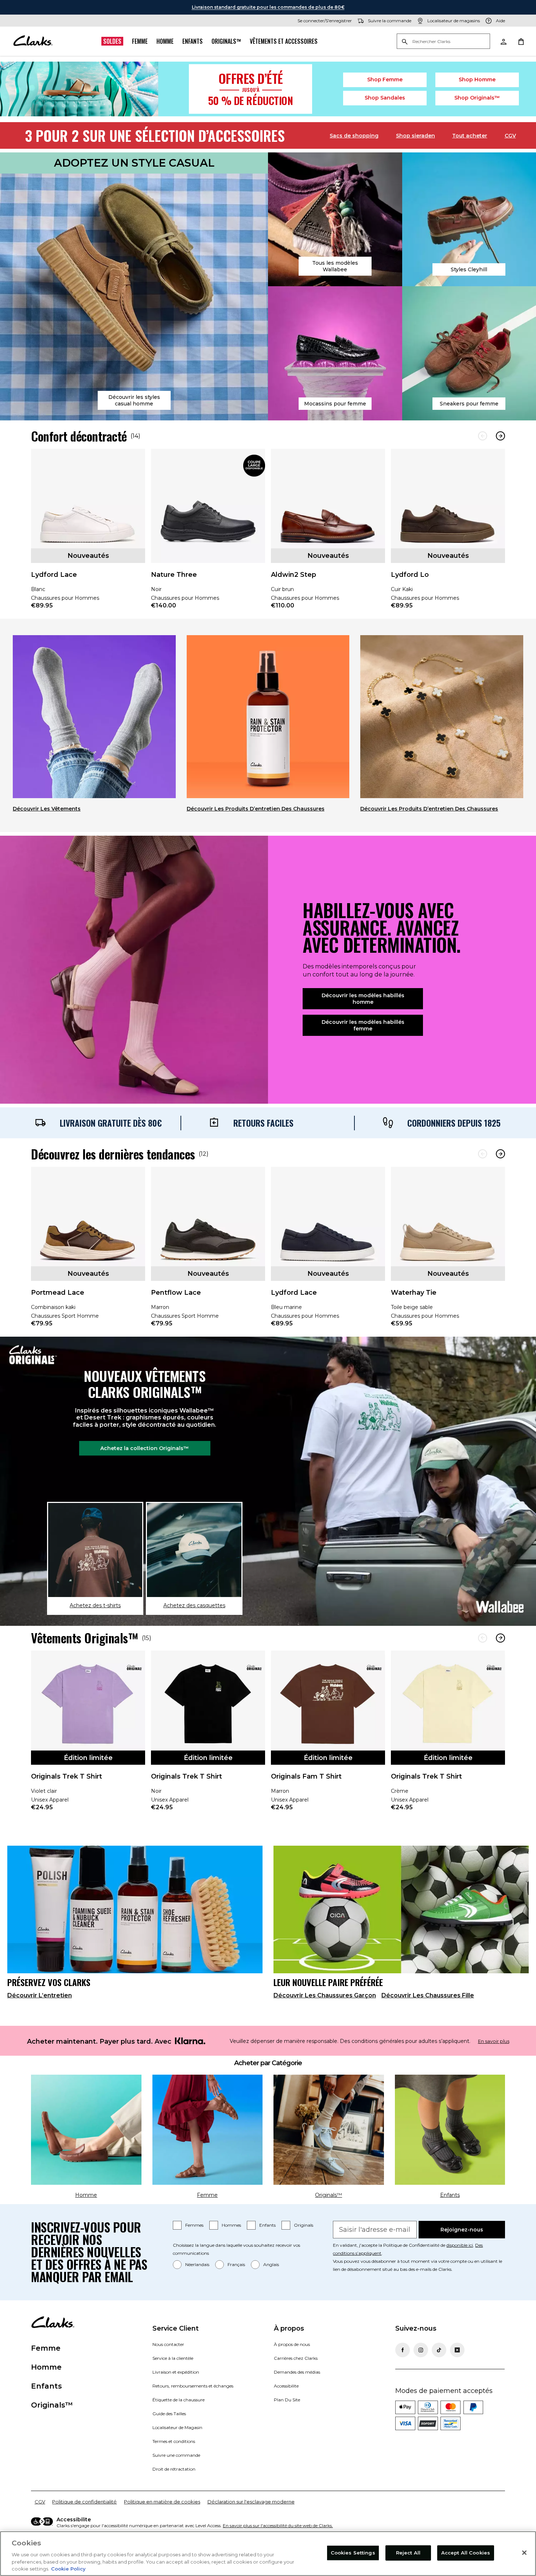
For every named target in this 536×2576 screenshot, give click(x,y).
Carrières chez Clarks (296, 2358)
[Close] (524, 2553)
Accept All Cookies (466, 2553)
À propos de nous (292, 2344)
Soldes (112, 41)
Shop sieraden (415, 136)
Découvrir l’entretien (40, 1995)
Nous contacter (168, 2344)
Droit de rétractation (174, 2469)
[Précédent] (483, 436)
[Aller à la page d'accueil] (33, 41)
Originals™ (226, 41)
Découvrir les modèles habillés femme (363, 1025)
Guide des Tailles (169, 2414)
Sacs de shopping (354, 136)
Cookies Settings (353, 2553)
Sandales (385, 98)
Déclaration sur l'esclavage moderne (251, 2502)
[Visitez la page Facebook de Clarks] (403, 2350)
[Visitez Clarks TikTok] (439, 2350)
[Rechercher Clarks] (443, 42)
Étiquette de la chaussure (178, 2400)
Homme (165, 41)
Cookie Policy (68, 2568)
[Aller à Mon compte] (503, 41)
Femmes (194, 2225)
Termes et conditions (174, 2441)
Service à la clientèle (173, 2358)
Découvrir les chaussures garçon (325, 1995)
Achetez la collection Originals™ (145, 1448)
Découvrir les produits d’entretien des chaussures (256, 809)
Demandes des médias (297, 2372)
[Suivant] (500, 436)
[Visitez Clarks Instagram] (421, 2350)
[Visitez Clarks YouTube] (457, 2350)
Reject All (408, 2553)
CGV (510, 136)
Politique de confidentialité (84, 2502)
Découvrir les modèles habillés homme (363, 999)
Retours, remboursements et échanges (193, 2386)
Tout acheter (470, 136)
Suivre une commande (176, 2455)
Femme (140, 41)
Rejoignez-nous (462, 2230)
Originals (304, 2225)
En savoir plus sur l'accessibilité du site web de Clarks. (278, 2526)
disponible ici (460, 2245)
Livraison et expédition (176, 2372)
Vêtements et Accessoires (284, 41)
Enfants (193, 41)
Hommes (231, 2225)
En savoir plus (494, 2041)
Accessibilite (286, 2386)
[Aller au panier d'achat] (521, 41)
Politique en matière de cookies (162, 2502)
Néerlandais (197, 2264)
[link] (88, 534)
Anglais (271, 2264)
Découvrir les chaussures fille (428, 1995)
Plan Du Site (287, 2400)
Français (236, 2264)
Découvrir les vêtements (47, 809)
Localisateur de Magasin (177, 2427)
